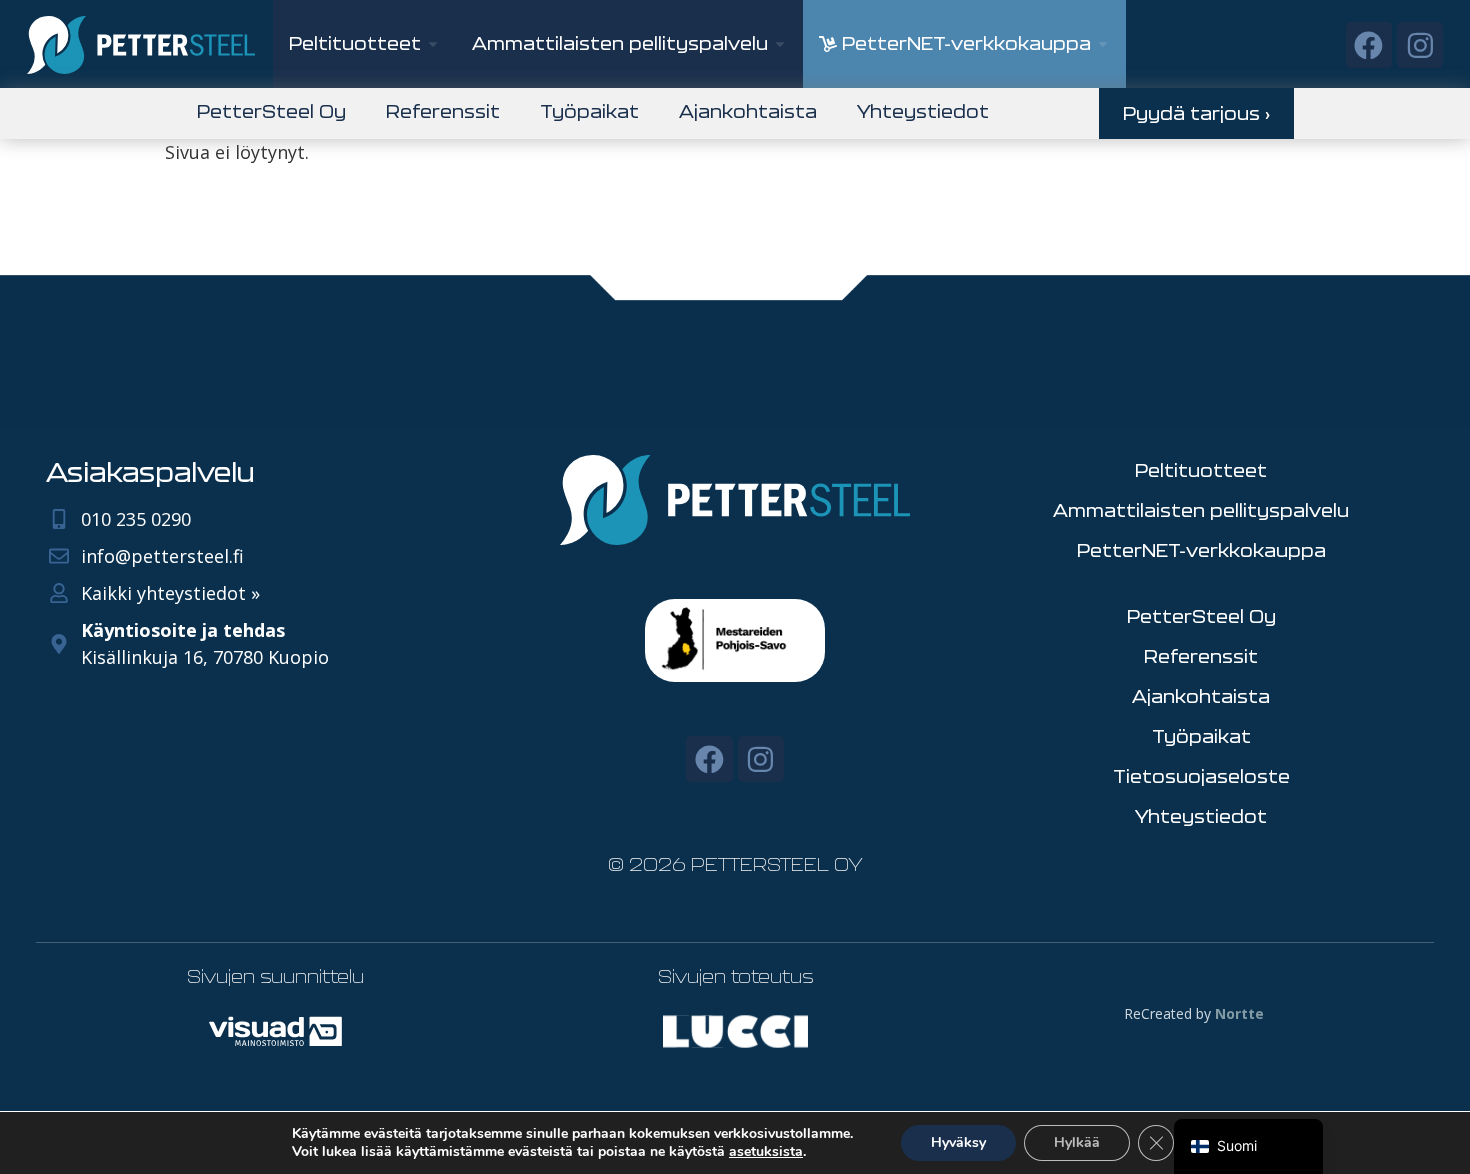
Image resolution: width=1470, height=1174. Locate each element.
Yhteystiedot (923, 111)
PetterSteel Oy (271, 111)
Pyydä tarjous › (1196, 113)
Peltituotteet (1201, 470)
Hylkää (1077, 1142)
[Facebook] (1369, 45)
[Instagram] (1420, 45)
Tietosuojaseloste (1201, 776)
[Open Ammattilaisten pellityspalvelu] (780, 44)
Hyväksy (958, 1142)
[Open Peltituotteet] (433, 44)
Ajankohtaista (748, 111)
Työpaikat (589, 111)
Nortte (1239, 1013)
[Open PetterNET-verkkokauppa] (1103, 44)
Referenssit (443, 111)
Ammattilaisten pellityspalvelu (1201, 510)
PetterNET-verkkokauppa (1201, 550)
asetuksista (766, 1152)
